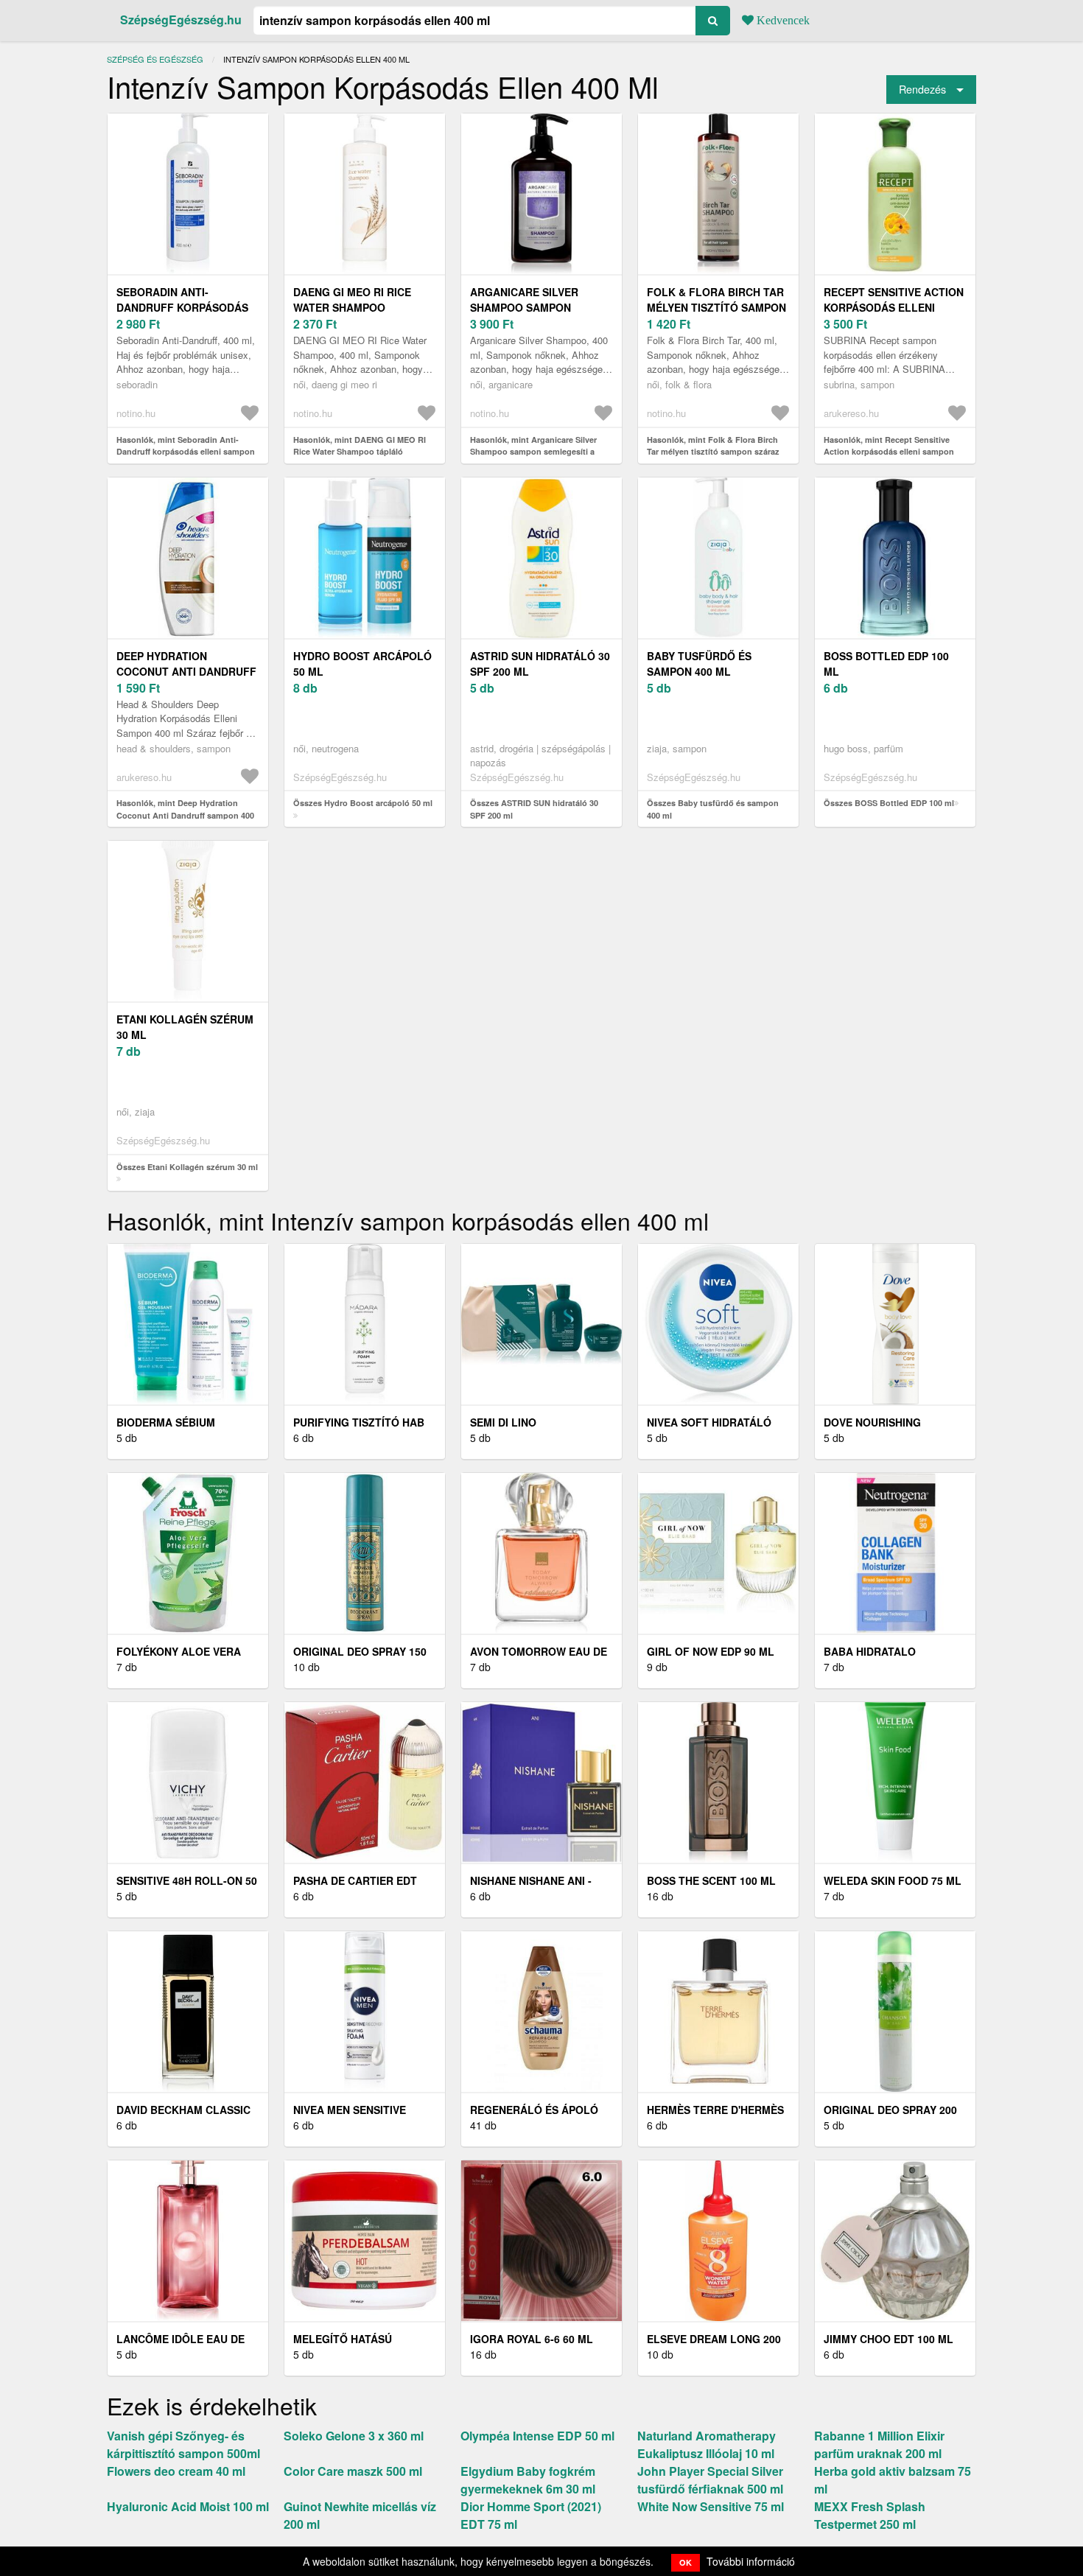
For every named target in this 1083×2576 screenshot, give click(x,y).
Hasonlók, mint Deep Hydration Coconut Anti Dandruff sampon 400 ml (185, 815)
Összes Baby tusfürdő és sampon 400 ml (713, 809)
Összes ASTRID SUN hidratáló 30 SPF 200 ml (534, 809)
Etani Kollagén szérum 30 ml (185, 1027)
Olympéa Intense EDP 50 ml (537, 2436)
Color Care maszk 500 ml (353, 2471)
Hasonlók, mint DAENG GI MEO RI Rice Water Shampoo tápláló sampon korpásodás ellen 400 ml (360, 452)
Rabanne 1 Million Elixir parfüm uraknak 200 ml (879, 2444)
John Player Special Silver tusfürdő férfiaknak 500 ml (710, 2480)
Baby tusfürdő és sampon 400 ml (699, 664)
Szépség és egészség (155, 59)
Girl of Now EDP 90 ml (711, 1651)
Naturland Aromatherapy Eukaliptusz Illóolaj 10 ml (707, 2444)
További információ (751, 2561)
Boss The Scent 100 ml (711, 1880)
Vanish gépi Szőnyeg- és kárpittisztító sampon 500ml (183, 2444)
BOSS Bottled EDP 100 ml (886, 664)
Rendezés (922, 89)
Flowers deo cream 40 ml (176, 2471)
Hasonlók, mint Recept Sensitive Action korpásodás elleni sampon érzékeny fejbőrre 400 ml (889, 452)
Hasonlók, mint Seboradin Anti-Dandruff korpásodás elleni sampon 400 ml (186, 452)
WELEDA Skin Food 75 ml (893, 1880)
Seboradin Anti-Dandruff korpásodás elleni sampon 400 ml (182, 307)
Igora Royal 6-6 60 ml (532, 2339)
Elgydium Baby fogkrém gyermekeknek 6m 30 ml (528, 2480)
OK (686, 2562)
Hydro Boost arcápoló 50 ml (362, 664)
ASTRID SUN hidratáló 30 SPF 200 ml (540, 664)
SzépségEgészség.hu (181, 20)
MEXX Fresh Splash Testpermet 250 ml (870, 2515)
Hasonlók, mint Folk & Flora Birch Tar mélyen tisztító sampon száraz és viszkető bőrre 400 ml (713, 452)
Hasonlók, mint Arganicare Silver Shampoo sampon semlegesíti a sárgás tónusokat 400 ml (533, 452)
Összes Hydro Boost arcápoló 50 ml (363, 803)
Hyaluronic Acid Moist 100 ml (188, 2506)
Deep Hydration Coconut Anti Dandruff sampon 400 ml (186, 671)
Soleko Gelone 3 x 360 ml (354, 2436)
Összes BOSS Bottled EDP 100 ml (889, 803)
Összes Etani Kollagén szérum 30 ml (187, 1167)
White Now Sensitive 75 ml (711, 2506)
